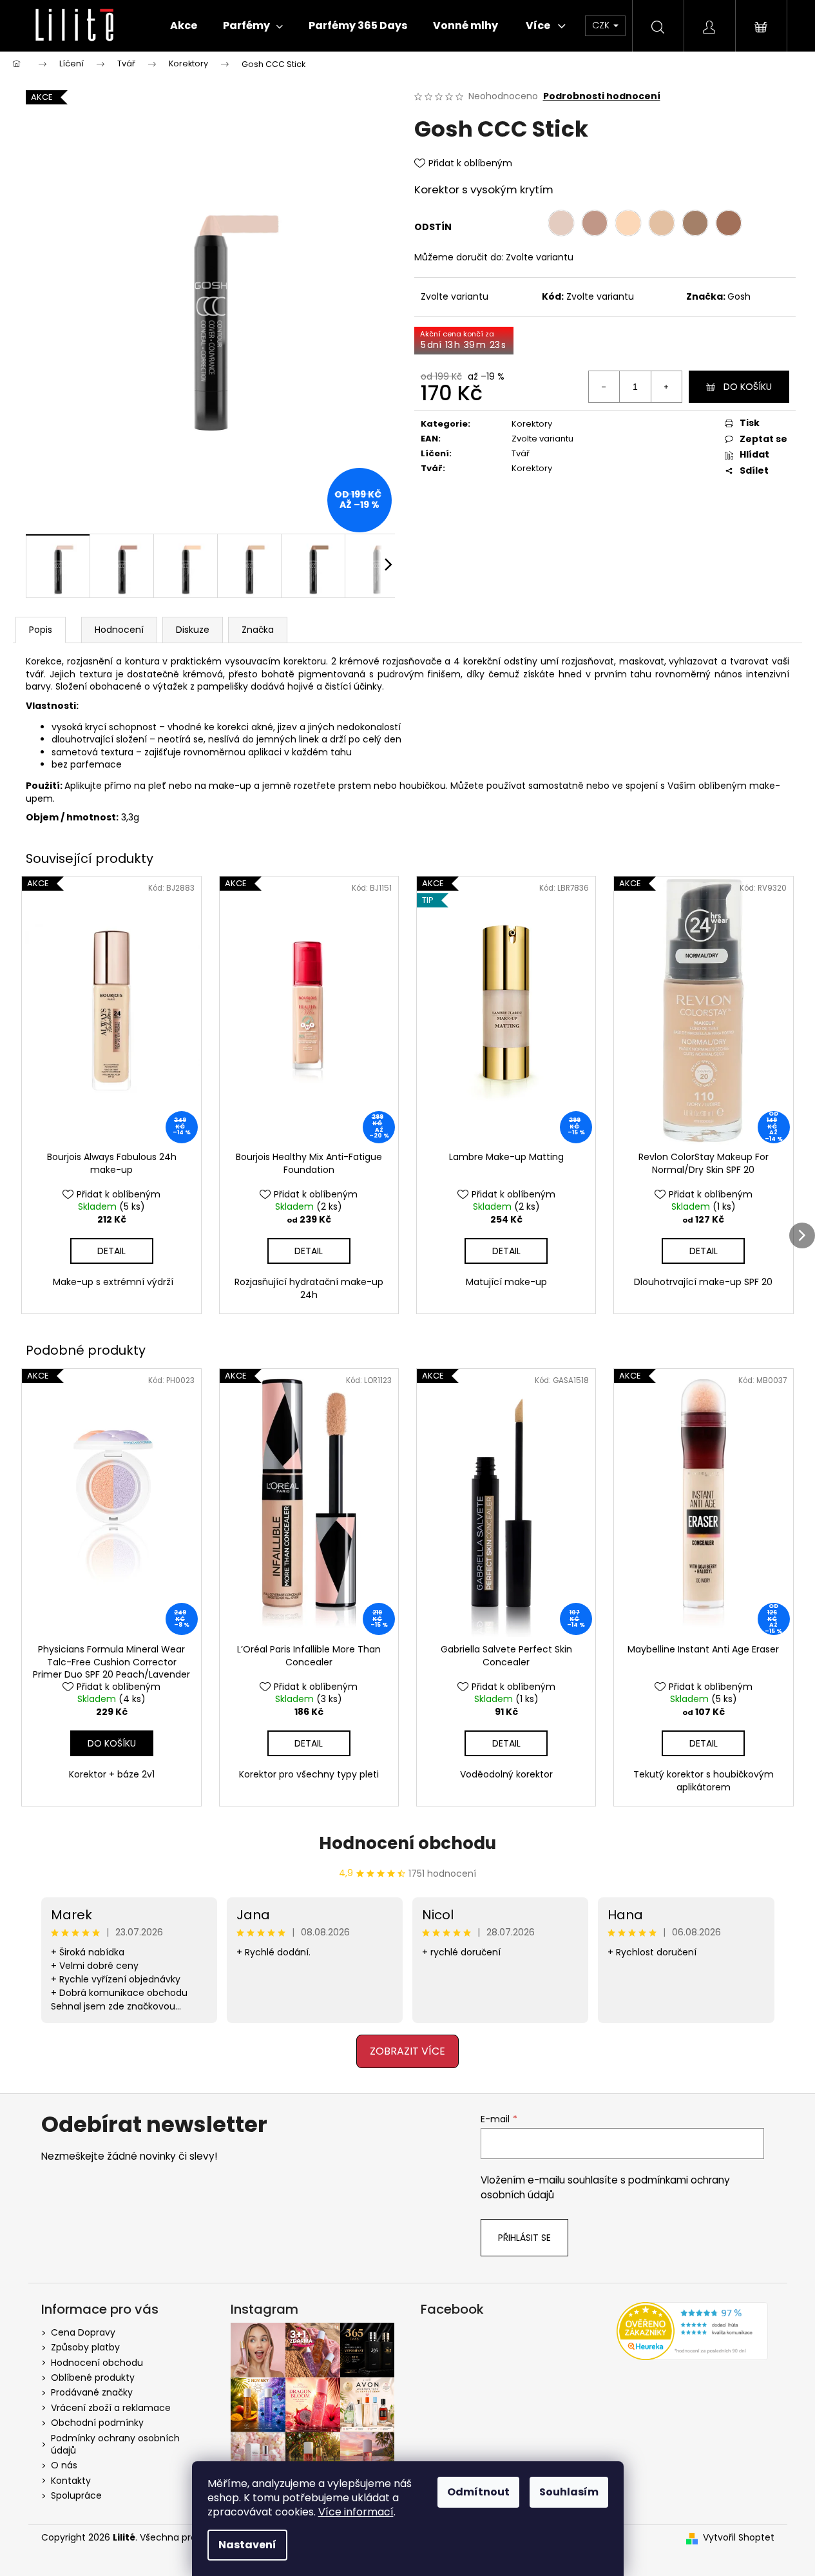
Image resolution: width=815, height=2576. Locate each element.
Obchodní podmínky (97, 2423)
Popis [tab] (41, 630)
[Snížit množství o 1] (604, 387)
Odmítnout (478, 2492)
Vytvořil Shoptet (739, 2538)
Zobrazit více (408, 2051)
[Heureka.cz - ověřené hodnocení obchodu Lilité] (692, 2331)
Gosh (739, 296)
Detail (111, 1251)
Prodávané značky (92, 2392)
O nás (64, 2465)
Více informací (356, 2512)
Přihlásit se (524, 2238)
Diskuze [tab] (193, 630)
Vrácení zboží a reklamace (111, 2408)
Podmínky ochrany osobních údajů (115, 2444)
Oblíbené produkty (93, 2377)
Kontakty (71, 2481)
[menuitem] (184, 26)
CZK (602, 25)
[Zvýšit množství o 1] (666, 387)
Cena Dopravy (83, 2332)
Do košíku (748, 387)
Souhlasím (569, 2492)
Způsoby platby (85, 2347)
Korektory (532, 424)
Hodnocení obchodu (408, 1843)
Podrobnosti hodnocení (602, 96)
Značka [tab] (258, 630)
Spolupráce (76, 2495)
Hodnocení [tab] (119, 630)
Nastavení (247, 2545)
